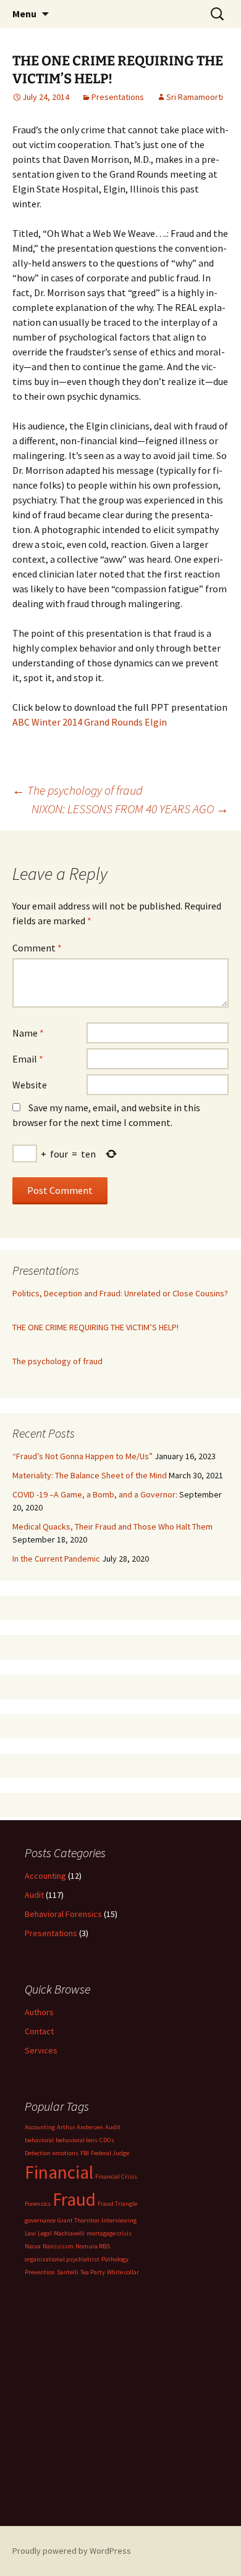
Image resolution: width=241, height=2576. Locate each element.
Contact (39, 2031)
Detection (38, 2153)
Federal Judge (110, 2153)
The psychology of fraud (78, 790)
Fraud (74, 2199)
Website (30, 1085)
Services (41, 2050)
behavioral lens (77, 2140)
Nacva (33, 2246)
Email (28, 1059)
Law (30, 2233)
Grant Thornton (78, 2220)
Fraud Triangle (117, 2204)
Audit (34, 1895)
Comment (37, 948)
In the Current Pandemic (56, 1559)
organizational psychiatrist (62, 2259)
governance (40, 2220)
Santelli (68, 2272)
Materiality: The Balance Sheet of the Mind (90, 1475)
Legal (45, 2233)
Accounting (45, 1876)
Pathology (115, 2259)
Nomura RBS (93, 2246)
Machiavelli (69, 2233)
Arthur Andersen (80, 2127)
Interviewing (119, 2220)
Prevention (40, 2272)
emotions (66, 2153)
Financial (59, 2172)
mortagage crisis (109, 2233)
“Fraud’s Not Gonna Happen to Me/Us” (82, 1456)
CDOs (107, 2140)
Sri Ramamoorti (195, 97)
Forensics (38, 2204)
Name (28, 1033)
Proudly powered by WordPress (72, 2551)
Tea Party (93, 2272)
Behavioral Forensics (63, 1914)
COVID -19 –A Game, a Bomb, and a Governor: (95, 1494)
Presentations (118, 97)
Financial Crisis (116, 2176)
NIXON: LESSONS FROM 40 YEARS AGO (130, 809)
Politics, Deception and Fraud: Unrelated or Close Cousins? (120, 1293)
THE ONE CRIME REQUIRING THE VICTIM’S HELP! (95, 1327)
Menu (24, 14)
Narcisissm (58, 2246)
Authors (39, 2012)
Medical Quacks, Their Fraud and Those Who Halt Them (112, 1526)
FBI (85, 2153)
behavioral (39, 2140)
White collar (123, 2272)
